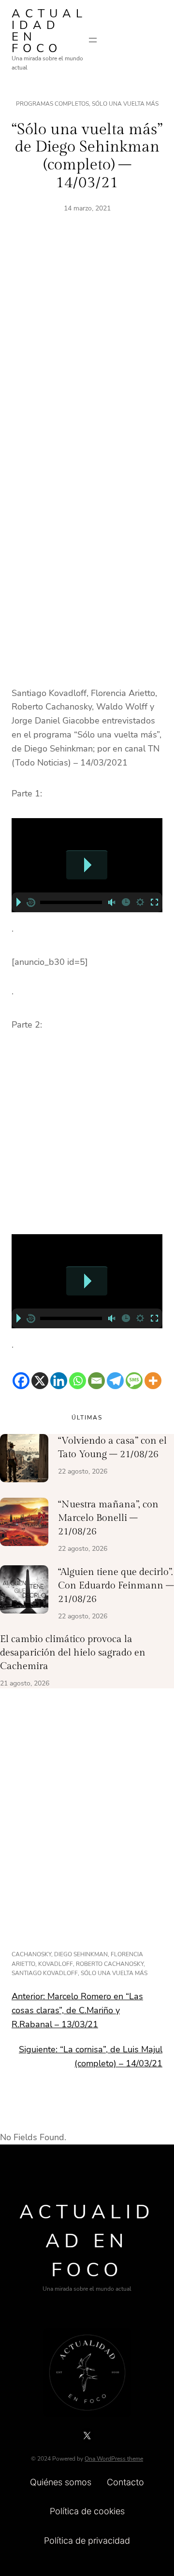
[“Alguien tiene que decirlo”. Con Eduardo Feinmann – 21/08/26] (24, 1591)
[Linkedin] (59, 1381)
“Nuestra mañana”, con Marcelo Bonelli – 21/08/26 (108, 1518)
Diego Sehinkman (81, 1954)
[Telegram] (115, 1381)
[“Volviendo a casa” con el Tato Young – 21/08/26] (24, 1460)
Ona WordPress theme (114, 2459)
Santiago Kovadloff (45, 1973)
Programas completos (52, 104)
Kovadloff (56, 1964)
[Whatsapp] (78, 1381)
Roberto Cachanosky (110, 1964)
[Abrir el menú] (93, 40)
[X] (40, 1381)
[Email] (96, 1381)
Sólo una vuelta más (125, 104)
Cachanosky (31, 1954)
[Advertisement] (87, 354)
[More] (153, 1381)
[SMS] (134, 1381)
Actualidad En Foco (49, 31)
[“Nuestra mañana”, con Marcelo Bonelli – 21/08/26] (24, 1524)
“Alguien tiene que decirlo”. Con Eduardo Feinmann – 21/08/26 (116, 1586)
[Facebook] (21, 1381)
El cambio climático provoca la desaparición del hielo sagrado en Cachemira (73, 1653)
